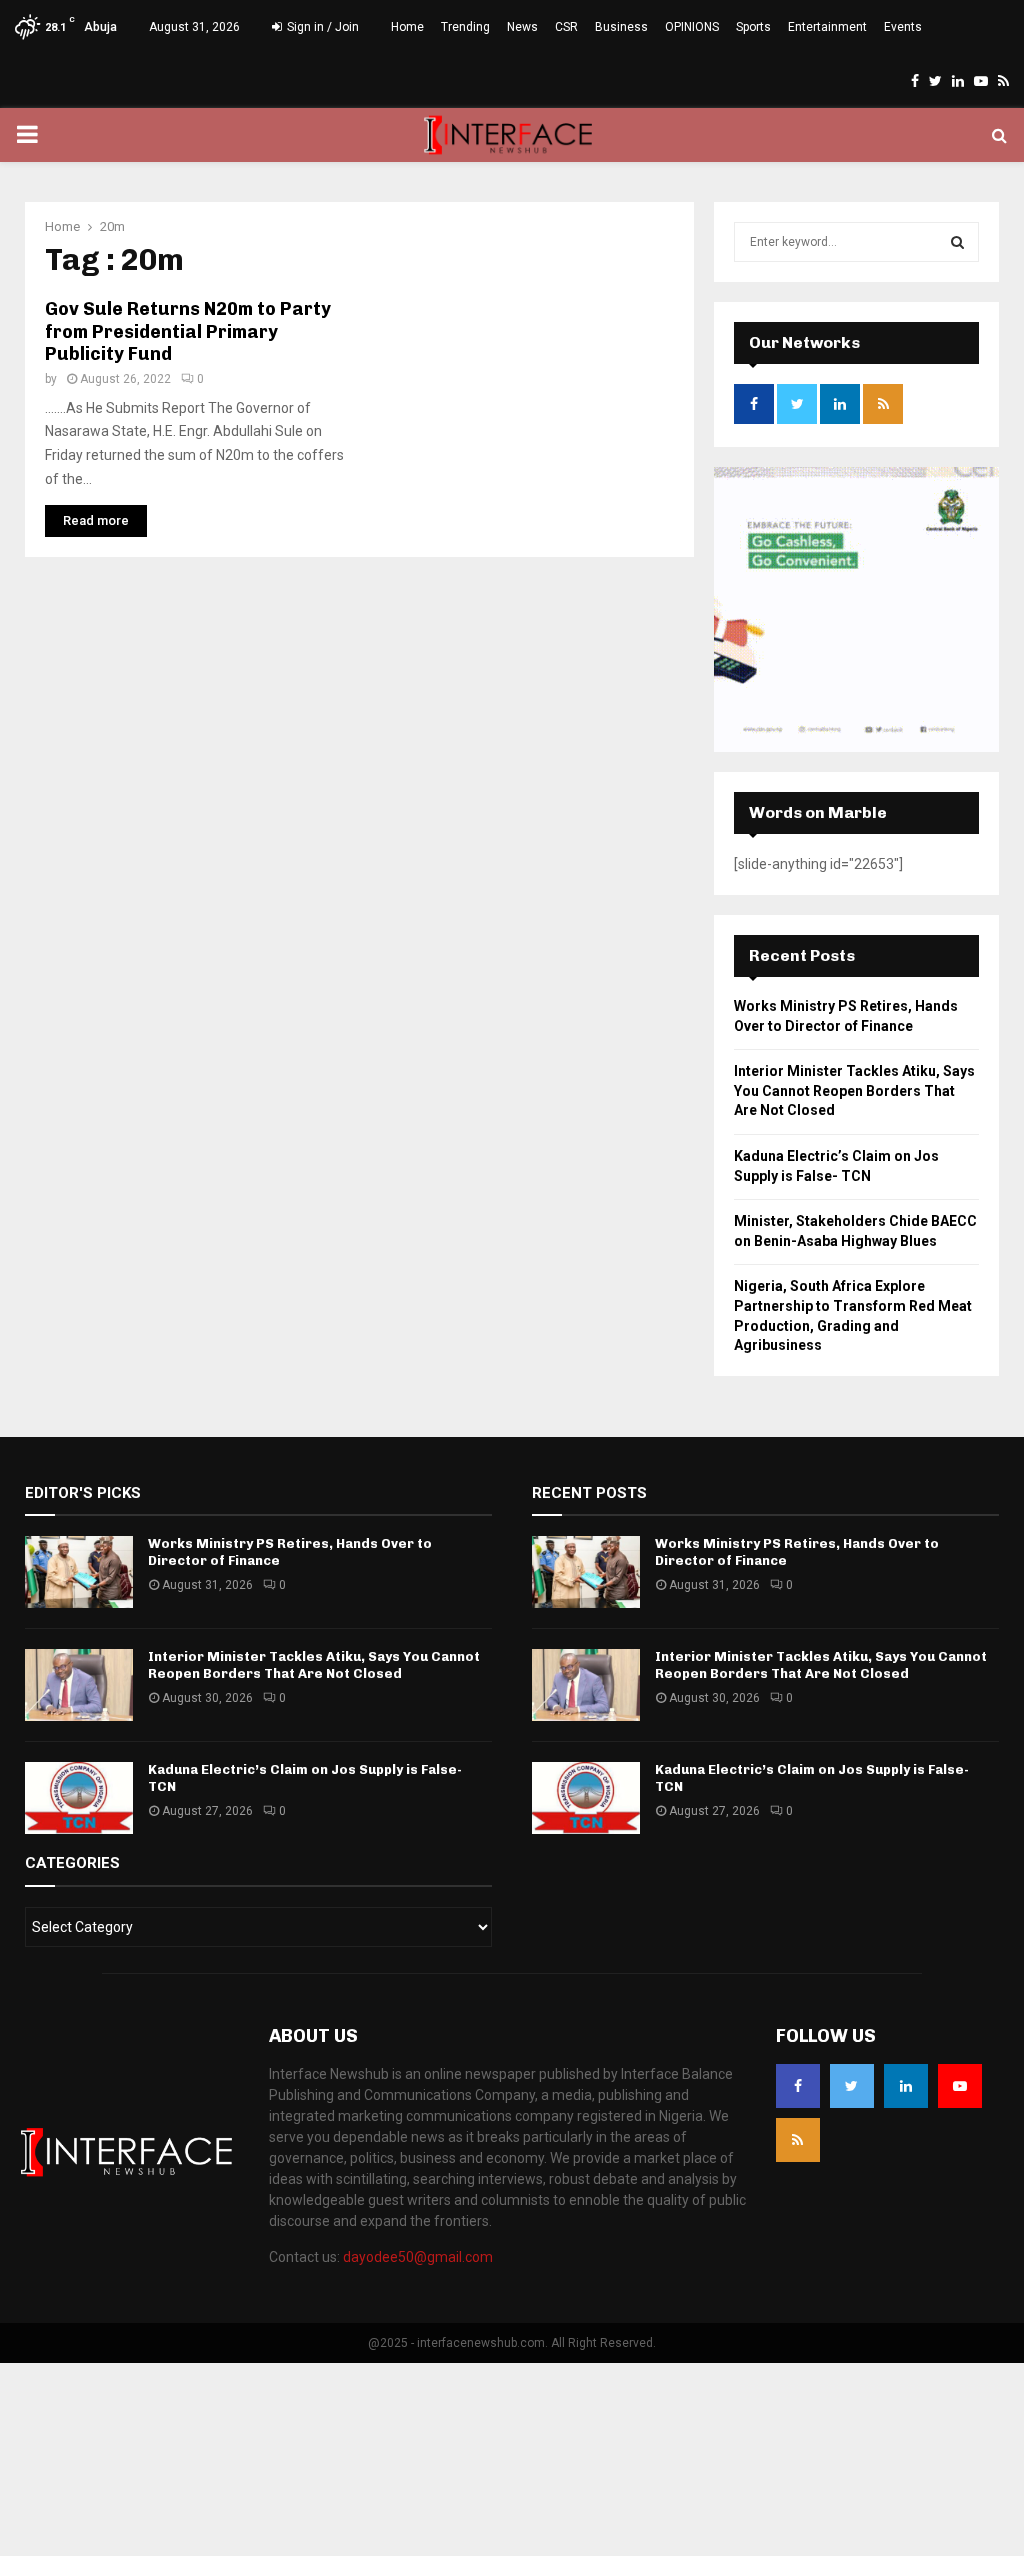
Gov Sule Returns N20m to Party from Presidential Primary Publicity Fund (188, 331)
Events (903, 27)
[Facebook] (798, 2086)
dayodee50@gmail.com (418, 2257)
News (522, 27)
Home (407, 27)
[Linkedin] (906, 2086)
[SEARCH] (957, 242)
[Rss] (798, 2140)
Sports (753, 27)
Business (621, 27)
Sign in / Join (321, 27)
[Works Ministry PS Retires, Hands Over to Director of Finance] (79, 1572)
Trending (465, 27)
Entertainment (827, 27)
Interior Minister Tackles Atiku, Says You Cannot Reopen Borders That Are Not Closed (854, 1090)
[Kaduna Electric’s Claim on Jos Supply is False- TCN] (79, 1798)
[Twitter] (852, 2086)
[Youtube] (960, 2086)
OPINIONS (692, 27)
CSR (566, 27)
